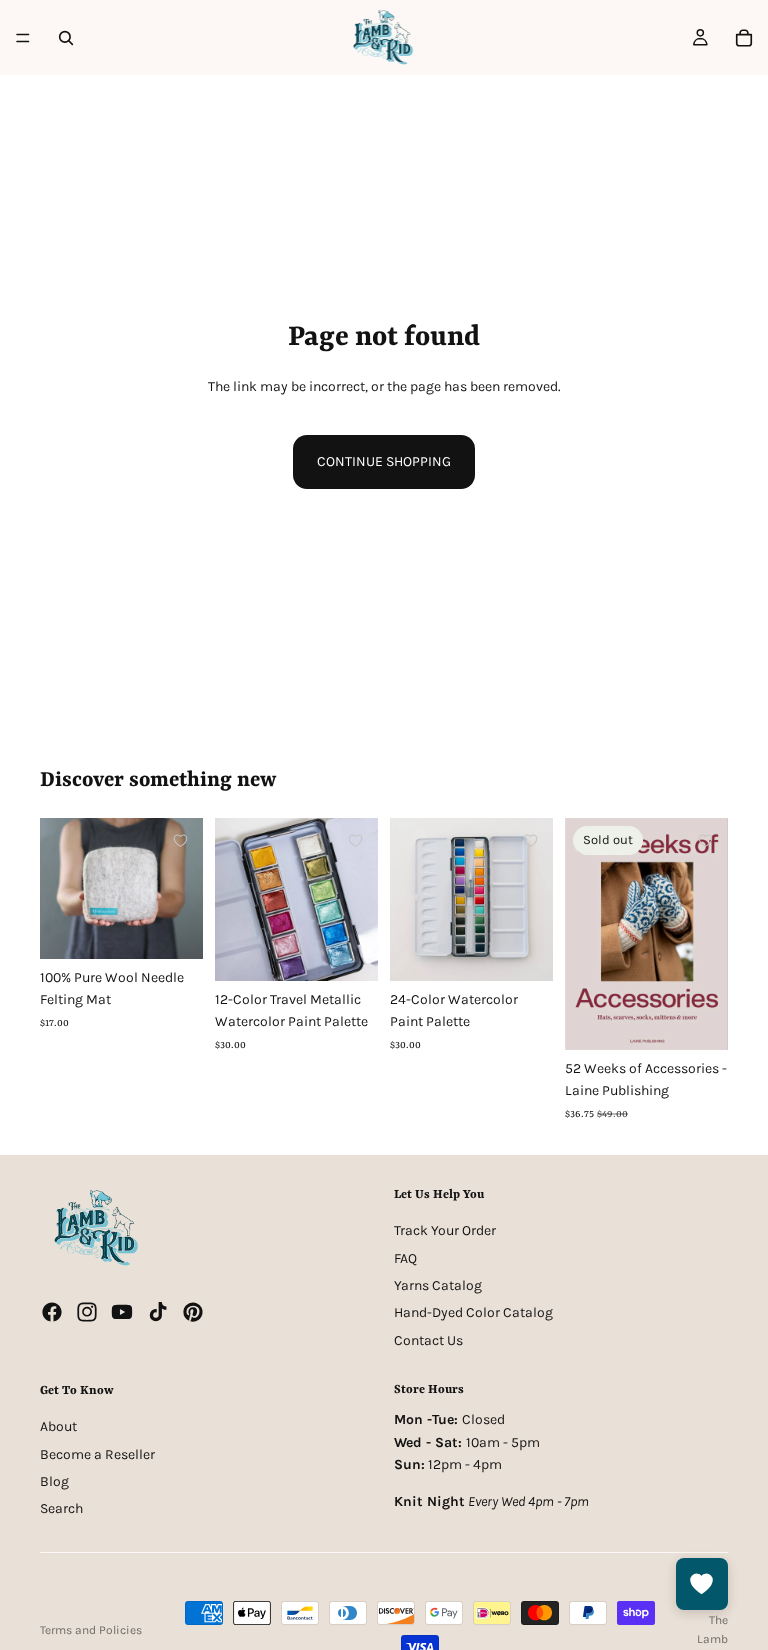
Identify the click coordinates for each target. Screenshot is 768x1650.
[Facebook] (52, 1312)
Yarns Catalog (438, 1285)
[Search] (66, 38)
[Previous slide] (62, 888)
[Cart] (744, 38)
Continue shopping (384, 461)
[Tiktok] (158, 1312)
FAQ (405, 1257)
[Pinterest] (193, 1312)
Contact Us (428, 1340)
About (58, 1426)
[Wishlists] (702, 1584)
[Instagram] (87, 1312)
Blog (54, 1481)
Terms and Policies (91, 1630)
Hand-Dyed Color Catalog (473, 1312)
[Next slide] (181, 888)
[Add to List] (180, 840)
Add (364, 949)
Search (61, 1508)
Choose (189, 927)
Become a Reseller (97, 1454)
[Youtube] (122, 1312)
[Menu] (23, 38)
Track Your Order (445, 1230)
